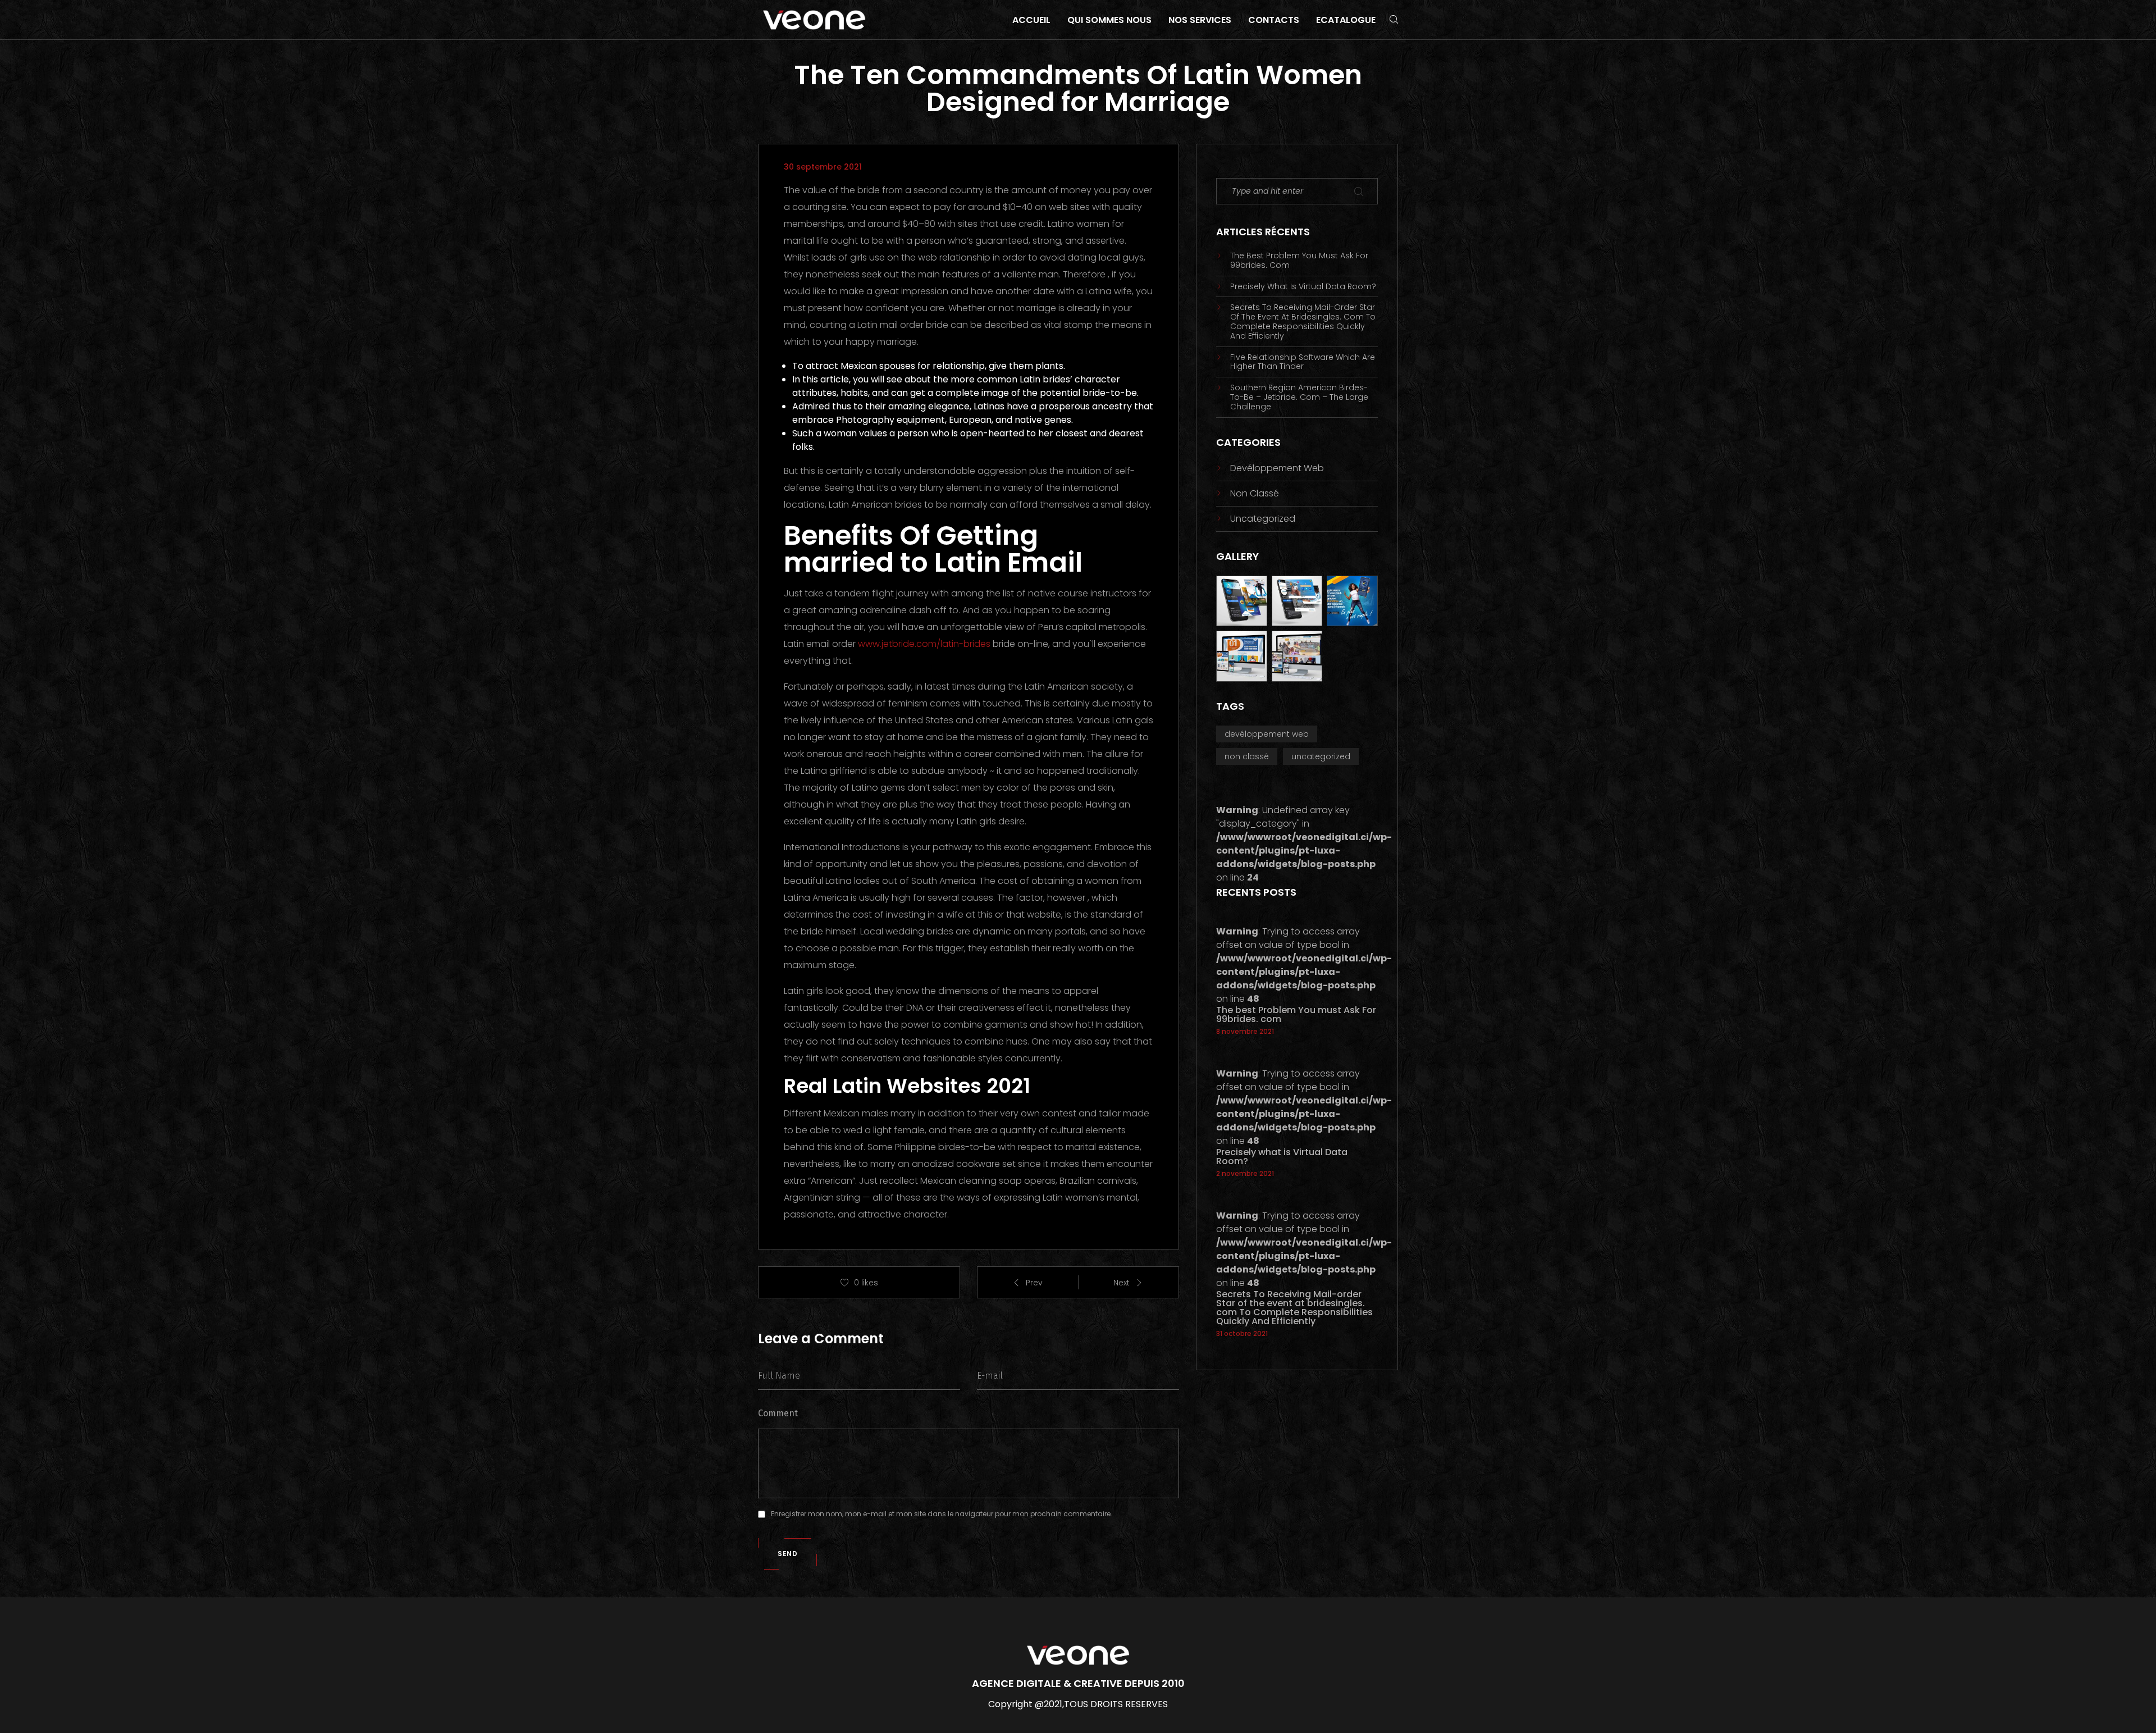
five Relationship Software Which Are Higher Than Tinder (1303, 362)
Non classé (1255, 493)
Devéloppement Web (1277, 468)
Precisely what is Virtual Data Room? (1303, 287)
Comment (778, 1413)
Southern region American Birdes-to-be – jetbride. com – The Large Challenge (1299, 397)
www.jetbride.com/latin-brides (924, 644)
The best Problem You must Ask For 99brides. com (1299, 261)
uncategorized (1263, 519)
